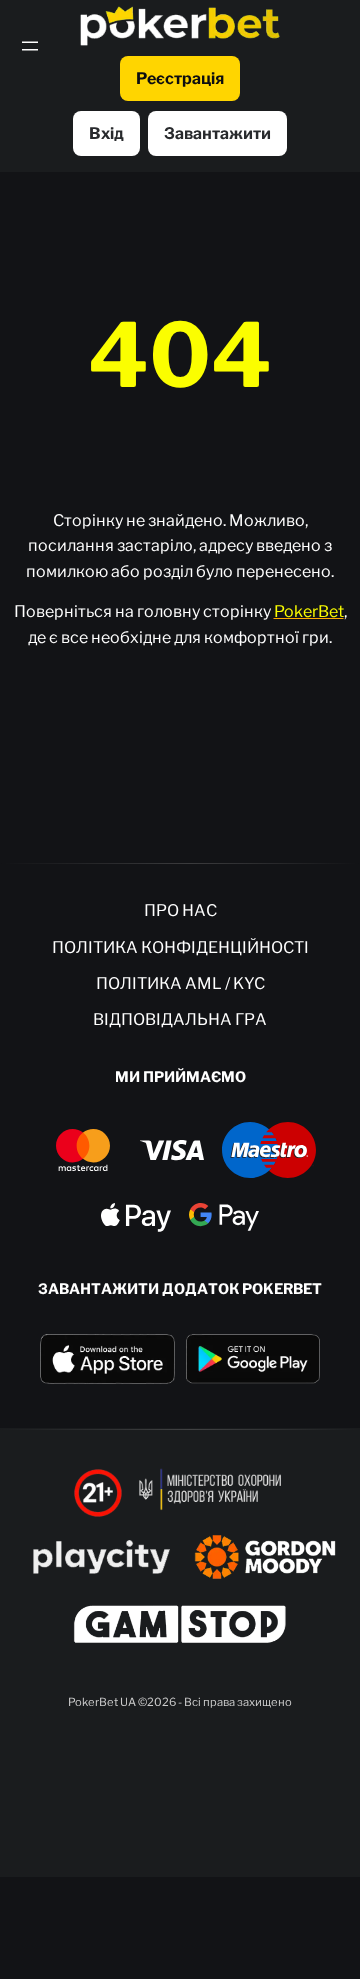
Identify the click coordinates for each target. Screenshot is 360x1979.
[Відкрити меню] (30, 46)
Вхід (106, 133)
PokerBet (309, 611)
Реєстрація (180, 78)
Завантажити (217, 133)
